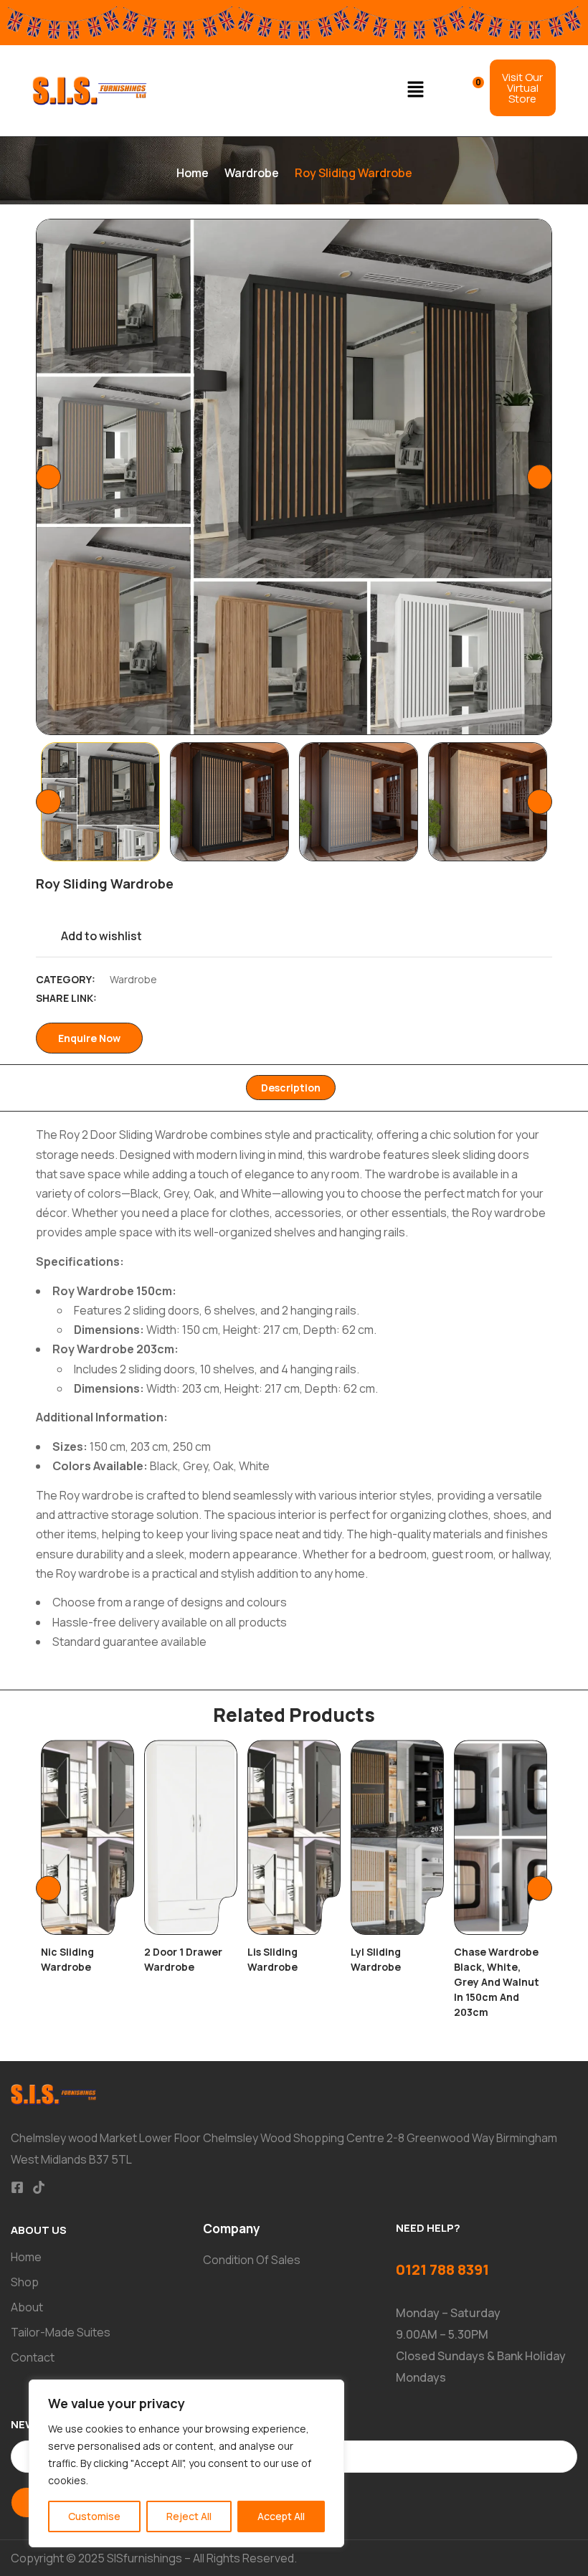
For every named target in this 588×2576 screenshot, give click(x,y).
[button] (416, 91)
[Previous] (48, 477)
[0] (469, 89)
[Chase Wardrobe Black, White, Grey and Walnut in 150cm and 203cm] (501, 1837)
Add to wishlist (101, 936)
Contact (33, 2357)
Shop (25, 2282)
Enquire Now (89, 1038)
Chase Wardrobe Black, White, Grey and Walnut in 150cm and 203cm (497, 1982)
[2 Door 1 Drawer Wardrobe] (191, 1837)
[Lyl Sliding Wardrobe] (397, 1837)
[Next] (540, 477)
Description (291, 1088)
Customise (94, 2516)
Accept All (281, 2516)
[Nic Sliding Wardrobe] (87, 1837)
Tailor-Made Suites (61, 2332)
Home (193, 173)
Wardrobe (252, 173)
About (27, 2307)
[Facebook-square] (17, 2187)
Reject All (189, 2516)
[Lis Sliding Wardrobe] (294, 1837)
